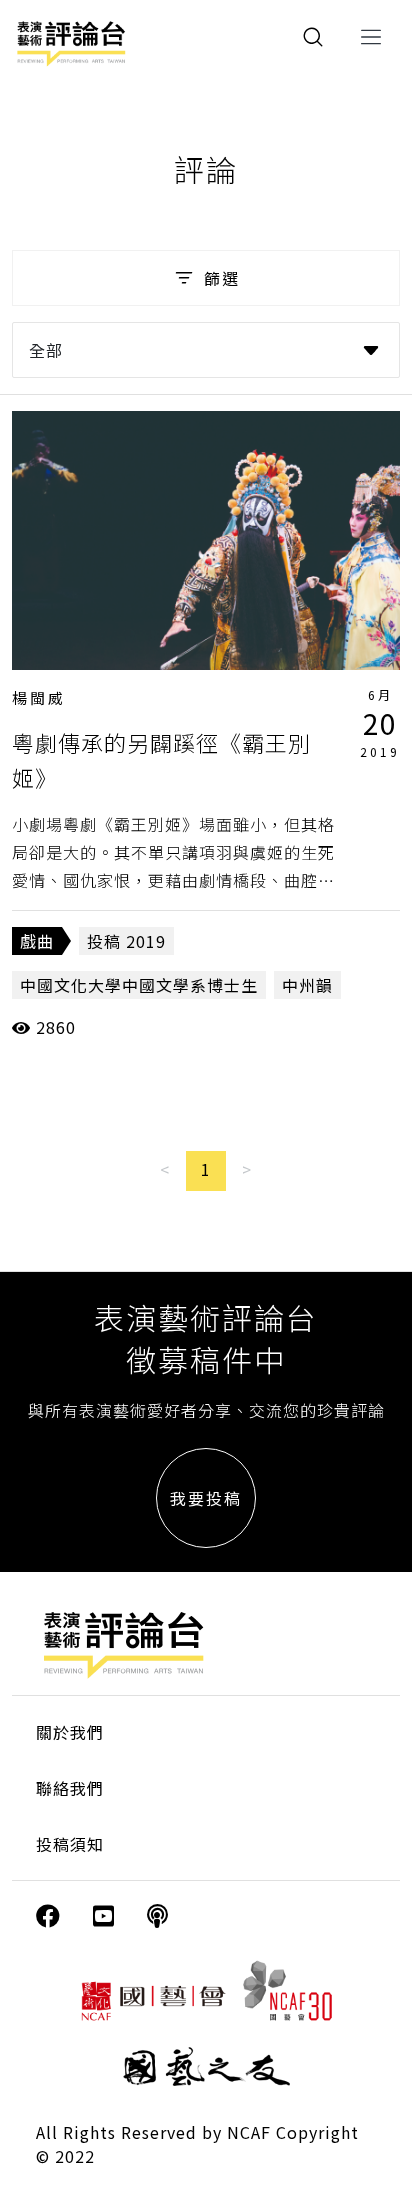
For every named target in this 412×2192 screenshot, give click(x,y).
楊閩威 (39, 697)
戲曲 (37, 941)
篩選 (222, 278)
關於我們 (70, 1732)
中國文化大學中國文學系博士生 (139, 985)
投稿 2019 (126, 941)
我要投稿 (206, 1498)
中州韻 (307, 985)
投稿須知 (70, 1844)
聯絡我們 (70, 1788)
